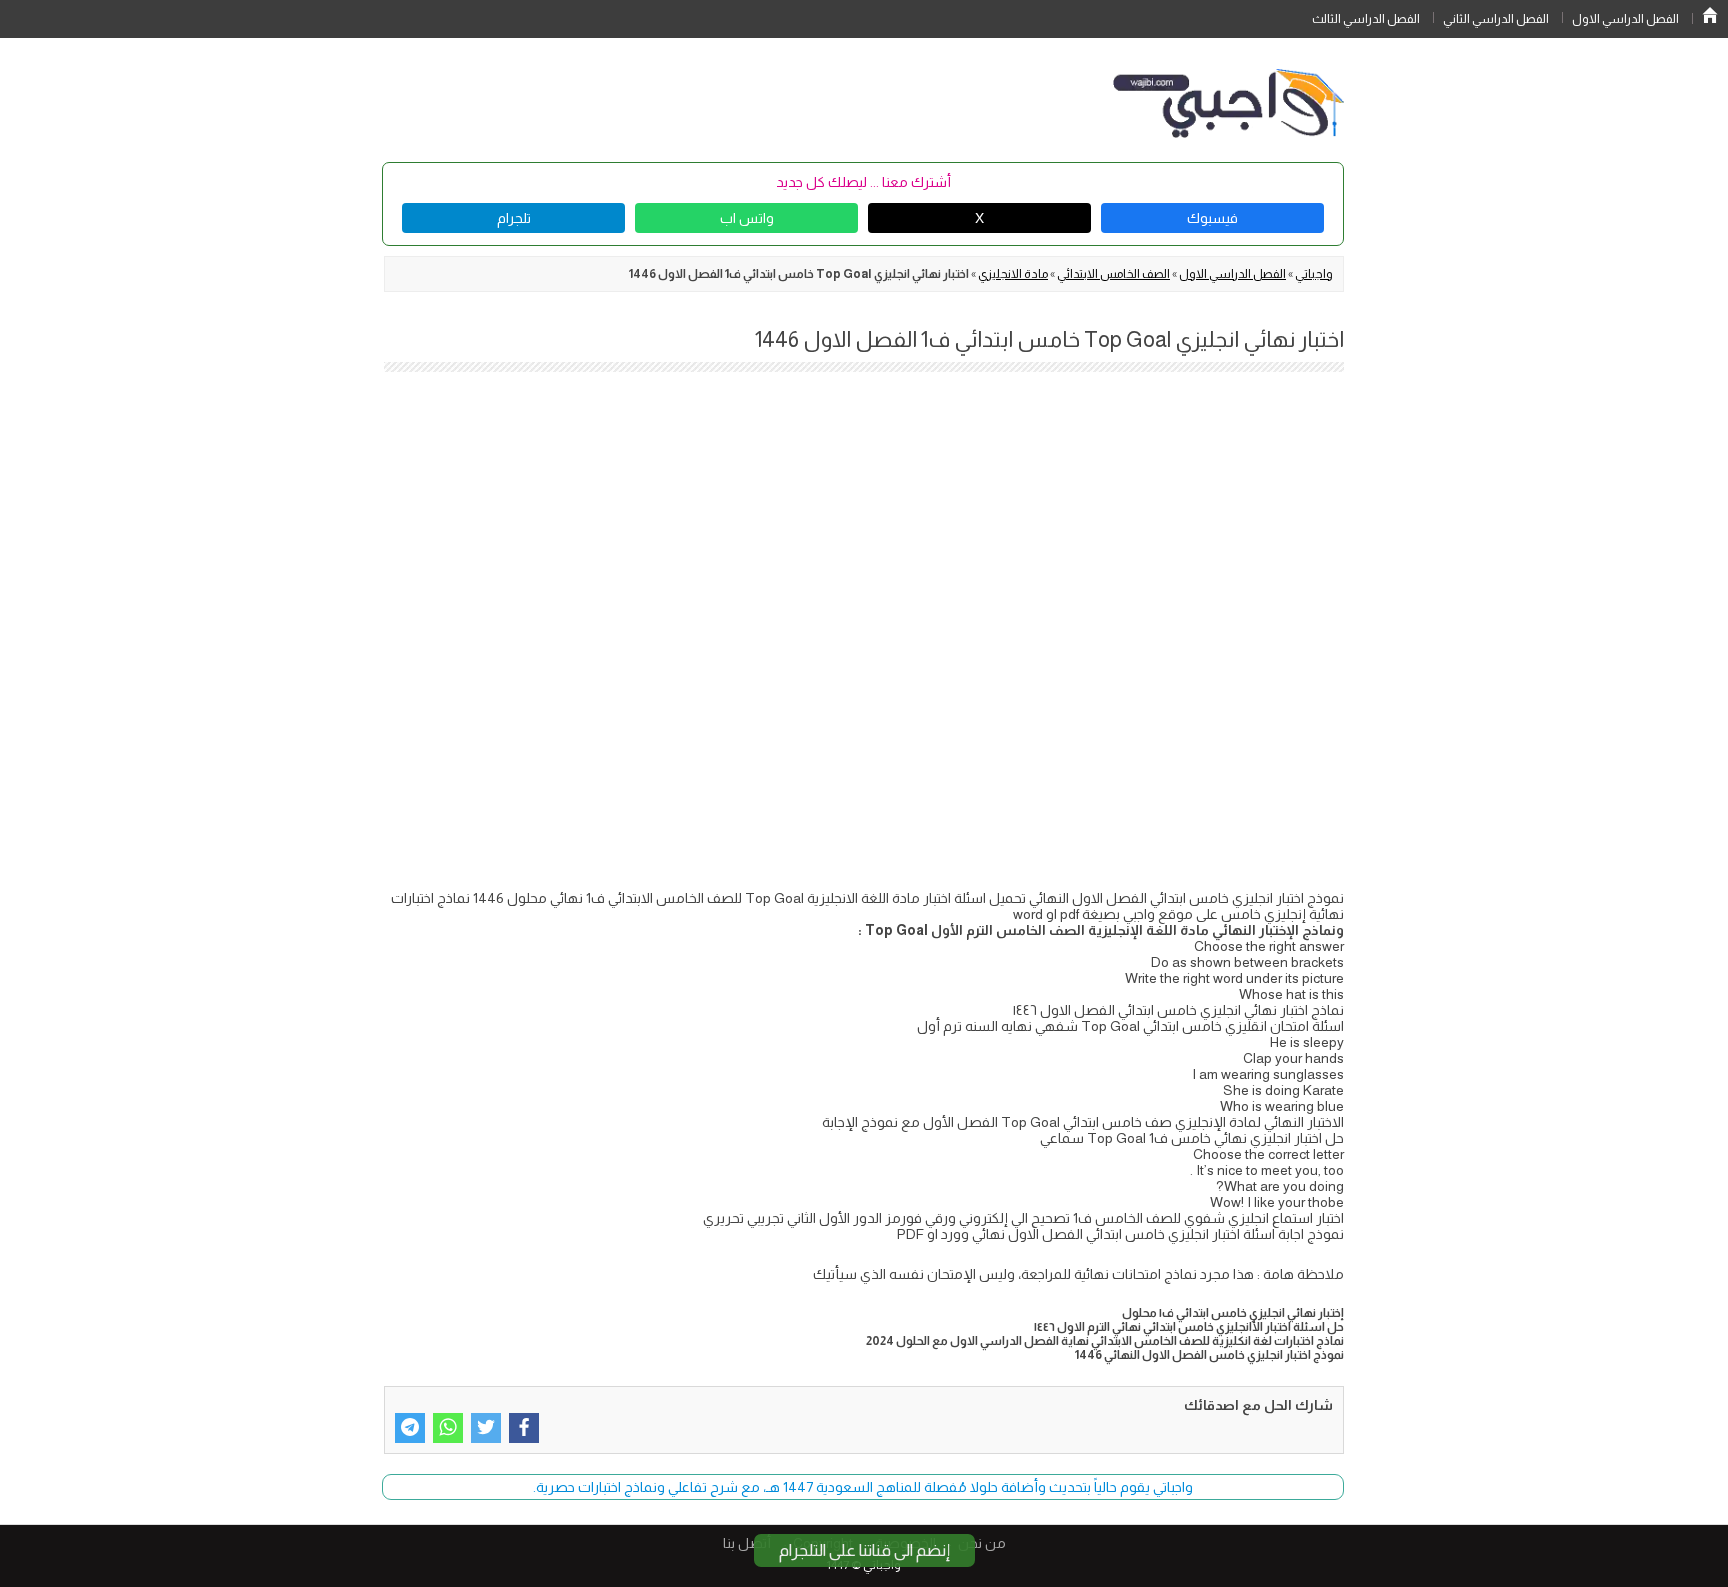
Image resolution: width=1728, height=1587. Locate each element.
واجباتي (1314, 274)
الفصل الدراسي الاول (1625, 19)
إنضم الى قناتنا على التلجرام (864, 1550)
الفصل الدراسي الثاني (1496, 19)
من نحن (982, 1543)
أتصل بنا (747, 1543)
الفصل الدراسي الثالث (1366, 19)
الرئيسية (1710, 15)
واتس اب (747, 218)
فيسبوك (1212, 218)
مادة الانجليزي (1013, 274)
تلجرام (514, 218)
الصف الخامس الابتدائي (1113, 274)
